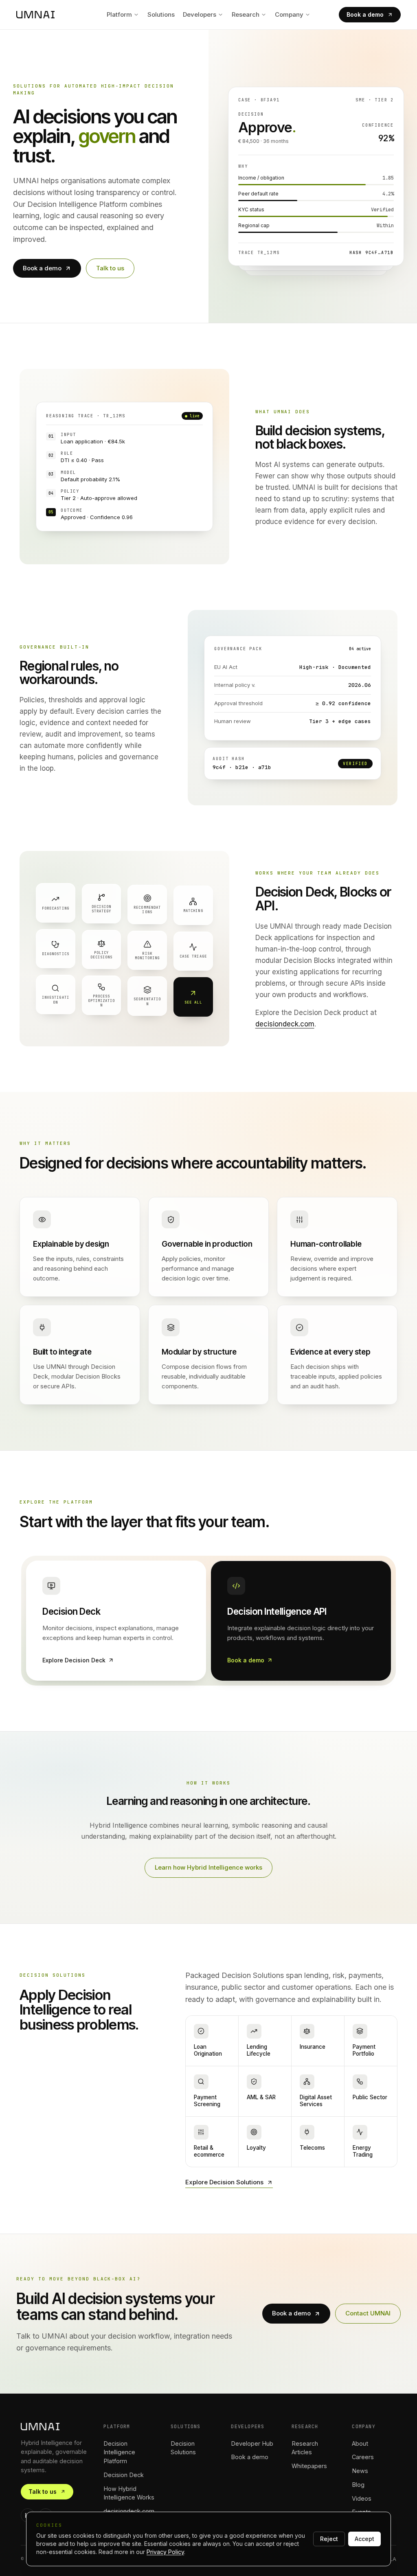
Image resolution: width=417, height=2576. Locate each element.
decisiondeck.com (285, 1024)
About (360, 2443)
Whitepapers (309, 2466)
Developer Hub (252, 2443)
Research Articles (305, 2448)
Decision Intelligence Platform (119, 2452)
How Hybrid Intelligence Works (129, 2493)
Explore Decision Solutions (224, 2182)
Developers (200, 14)
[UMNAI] (54, 2427)
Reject (329, 2539)
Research (246, 14)
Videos (362, 2498)
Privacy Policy (165, 2552)
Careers (363, 2457)
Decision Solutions (183, 2448)
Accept (364, 2539)
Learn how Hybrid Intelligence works (208, 1867)
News (360, 2471)
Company (289, 14)
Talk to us (110, 268)
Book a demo (365, 14)
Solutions (161, 14)
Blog (358, 2485)
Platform (119, 14)
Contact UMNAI (368, 2313)
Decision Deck (124, 2475)
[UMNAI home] (35, 15)
